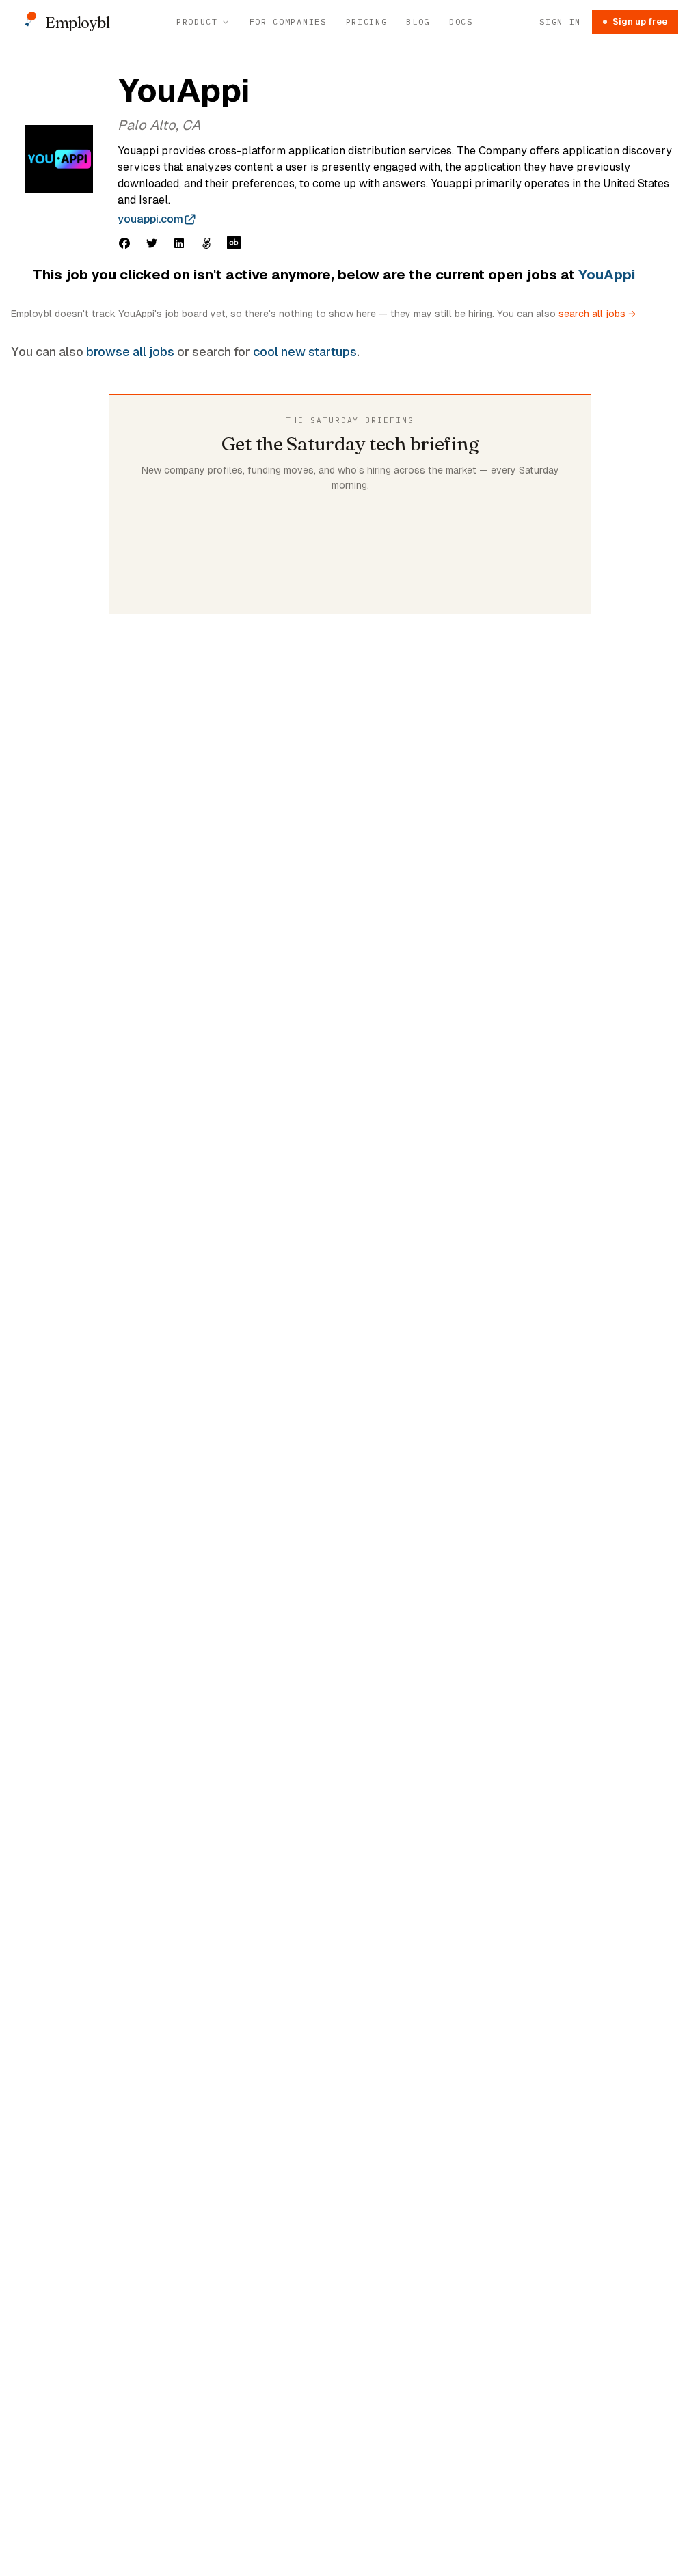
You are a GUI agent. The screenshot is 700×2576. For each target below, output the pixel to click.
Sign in (560, 22)
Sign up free (640, 22)
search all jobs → (597, 314)
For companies (288, 22)
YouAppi (607, 275)
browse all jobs (130, 352)
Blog (418, 22)
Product (197, 22)
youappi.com (150, 219)
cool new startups (305, 352)
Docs (461, 22)
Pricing (367, 22)
